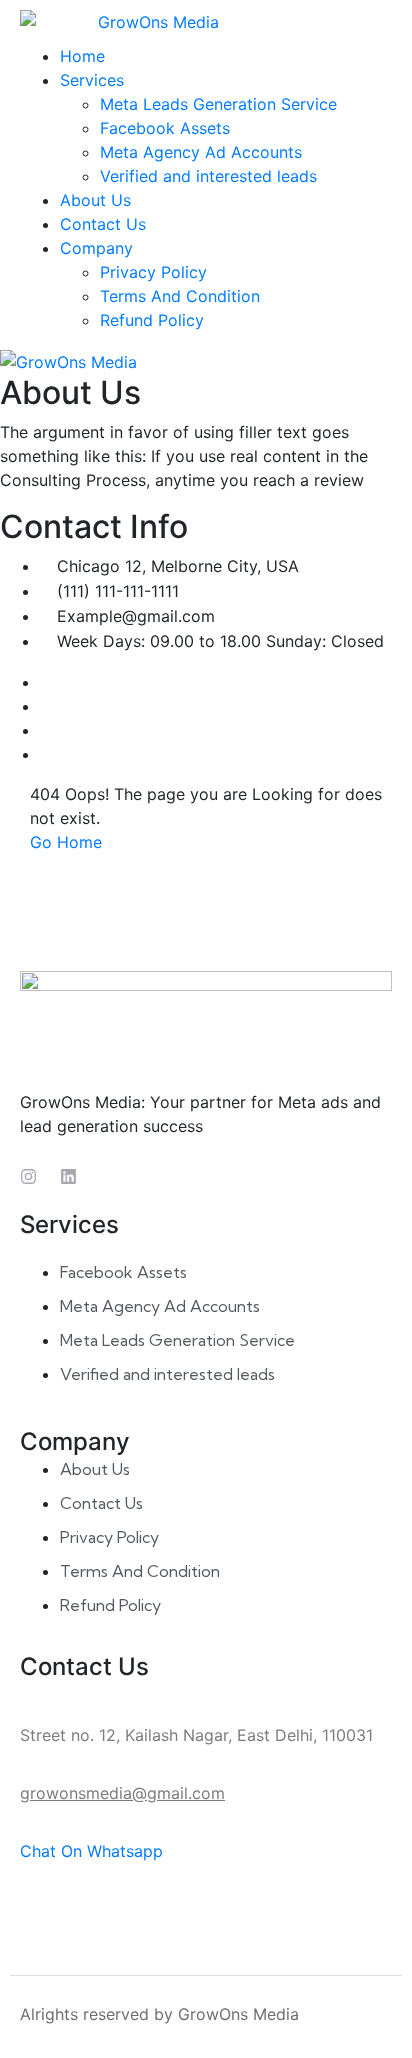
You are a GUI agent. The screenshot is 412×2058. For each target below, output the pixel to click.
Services (92, 80)
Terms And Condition (180, 296)
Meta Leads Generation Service (218, 104)
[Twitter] (46, 706)
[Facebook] (46, 682)
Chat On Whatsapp (91, 1851)
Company (96, 248)
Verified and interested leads (208, 176)
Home (82, 56)
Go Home (66, 842)
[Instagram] (46, 730)
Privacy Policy (153, 272)
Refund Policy (152, 320)
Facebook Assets (165, 128)
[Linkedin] (68, 1176)
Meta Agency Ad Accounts (201, 152)
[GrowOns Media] (206, 22)
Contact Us (103, 224)
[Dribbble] (46, 754)
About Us (95, 200)
